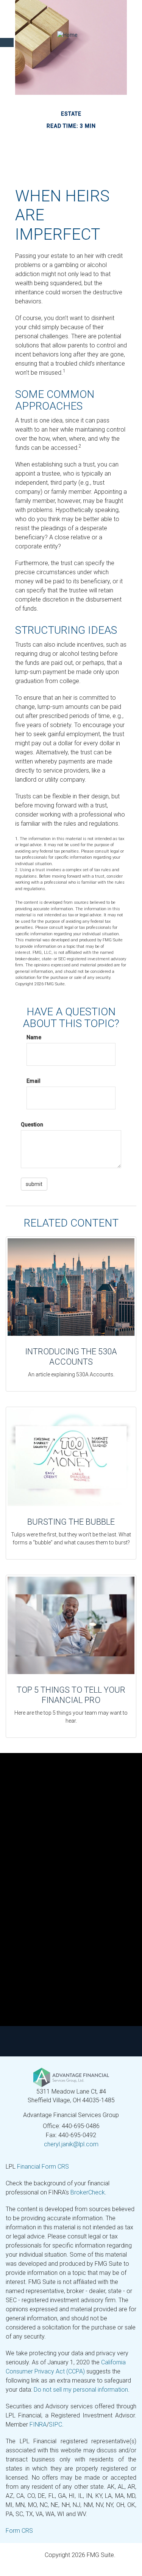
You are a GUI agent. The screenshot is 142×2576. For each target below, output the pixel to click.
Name (34, 1037)
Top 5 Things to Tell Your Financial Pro (71, 1695)
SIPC (55, 2424)
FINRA (38, 2424)
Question (32, 1125)
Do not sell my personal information (81, 2390)
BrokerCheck (88, 2192)
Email (34, 1081)
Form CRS (19, 2531)
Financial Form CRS (43, 2167)
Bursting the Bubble (71, 1522)
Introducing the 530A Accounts (71, 1356)
